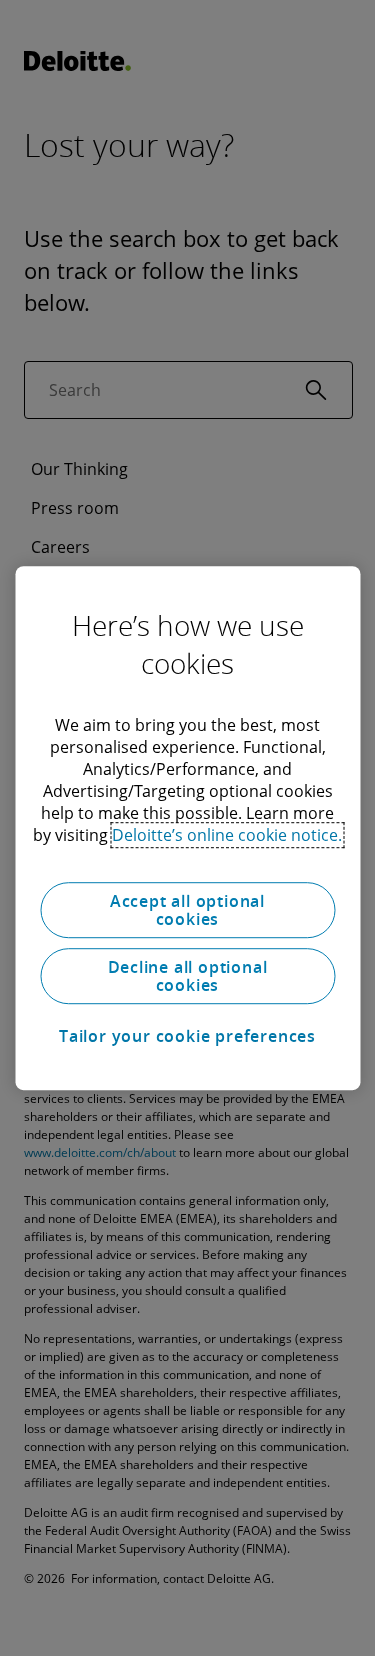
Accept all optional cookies (187, 910)
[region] (187, 828)
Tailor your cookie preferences (187, 1036)
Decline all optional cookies (188, 976)
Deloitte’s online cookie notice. (227, 835)
